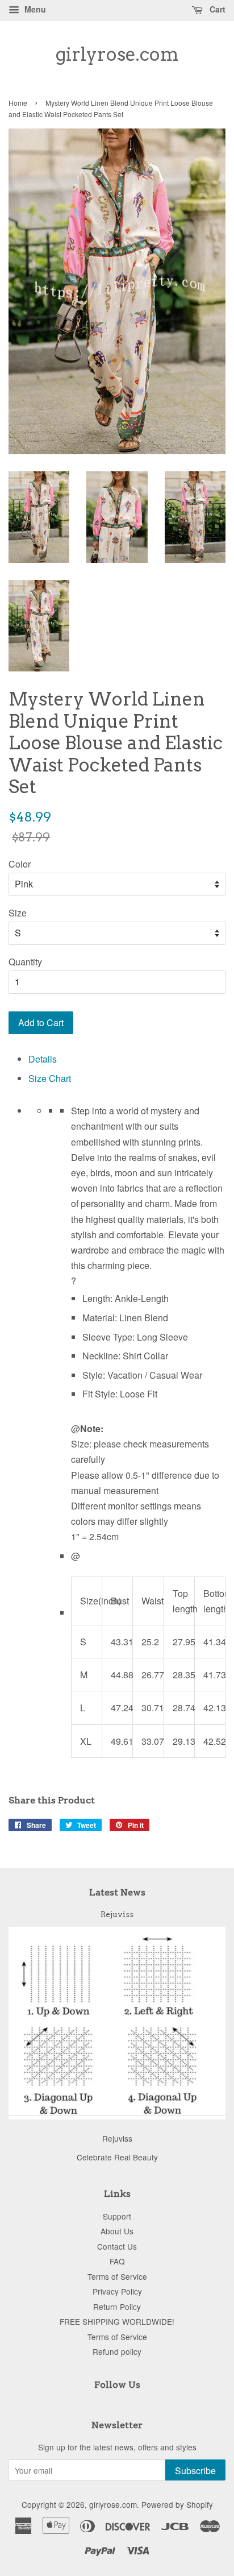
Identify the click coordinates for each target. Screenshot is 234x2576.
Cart (216, 9)
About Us (117, 2231)
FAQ (117, 2261)
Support (117, 2216)
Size (18, 913)
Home (18, 103)
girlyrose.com (117, 55)
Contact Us (117, 2246)
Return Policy (117, 2307)
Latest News (117, 1892)
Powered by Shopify (177, 2504)
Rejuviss (117, 1914)
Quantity (25, 962)
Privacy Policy (117, 2291)
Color (20, 864)
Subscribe (195, 2471)
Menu (34, 9)
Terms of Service (117, 2276)
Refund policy (117, 2351)
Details (43, 1059)
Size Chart (50, 1078)
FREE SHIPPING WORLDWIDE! (117, 2321)
